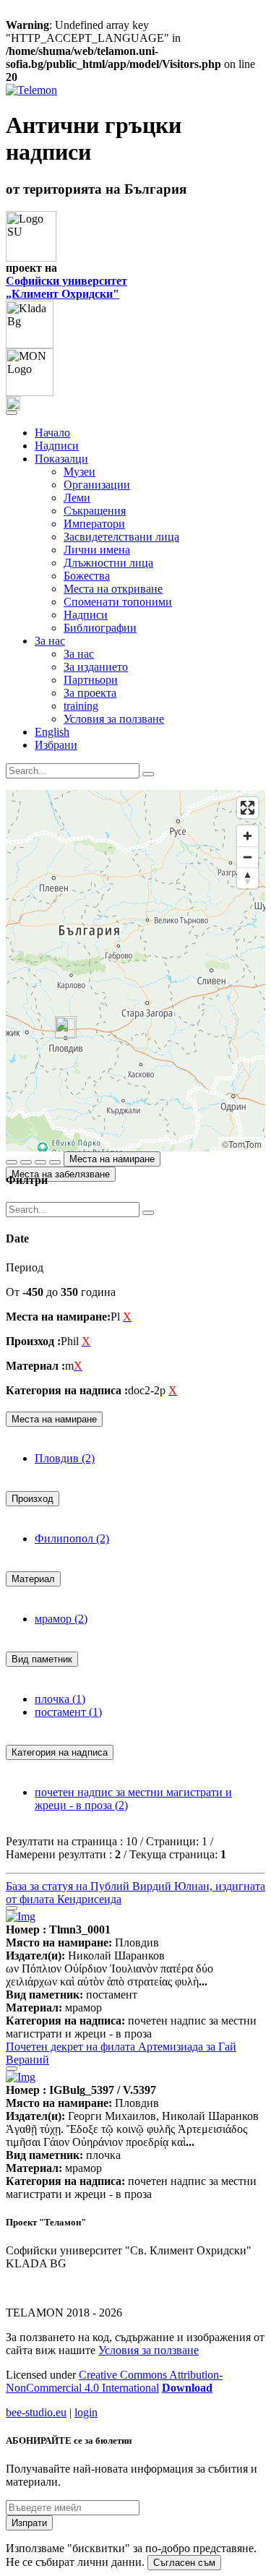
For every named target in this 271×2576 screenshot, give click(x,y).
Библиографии (100, 628)
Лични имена (97, 550)
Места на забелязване (61, 1174)
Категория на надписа (60, 1752)
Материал (33, 1579)
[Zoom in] (248, 836)
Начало (52, 433)
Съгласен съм (184, 2563)
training (81, 706)
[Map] (135, 971)
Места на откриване (113, 589)
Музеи (79, 472)
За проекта (90, 693)
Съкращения (95, 511)
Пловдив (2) (65, 1458)
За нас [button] (50, 641)
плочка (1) (60, 1699)
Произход (33, 1499)
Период (25, 1267)
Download (187, 2388)
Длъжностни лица (108, 563)
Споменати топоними (118, 602)
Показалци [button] (61, 459)
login (86, 2412)
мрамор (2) (61, 1619)
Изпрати (29, 2523)
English (52, 732)
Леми (77, 498)
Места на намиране (112, 1159)
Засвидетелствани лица (121, 537)
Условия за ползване (114, 719)
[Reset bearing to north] (248, 878)
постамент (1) (68, 1712)
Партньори (91, 680)
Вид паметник (42, 1659)
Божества (87, 576)
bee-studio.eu (36, 2412)
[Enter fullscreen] (248, 808)
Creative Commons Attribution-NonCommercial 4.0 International (114, 2381)
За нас (79, 654)
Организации (97, 485)
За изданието (96, 667)
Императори (94, 524)
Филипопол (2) (72, 1538)
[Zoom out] (248, 857)
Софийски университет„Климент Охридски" (66, 287)
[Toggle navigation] (12, 413)
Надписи (57, 446)
